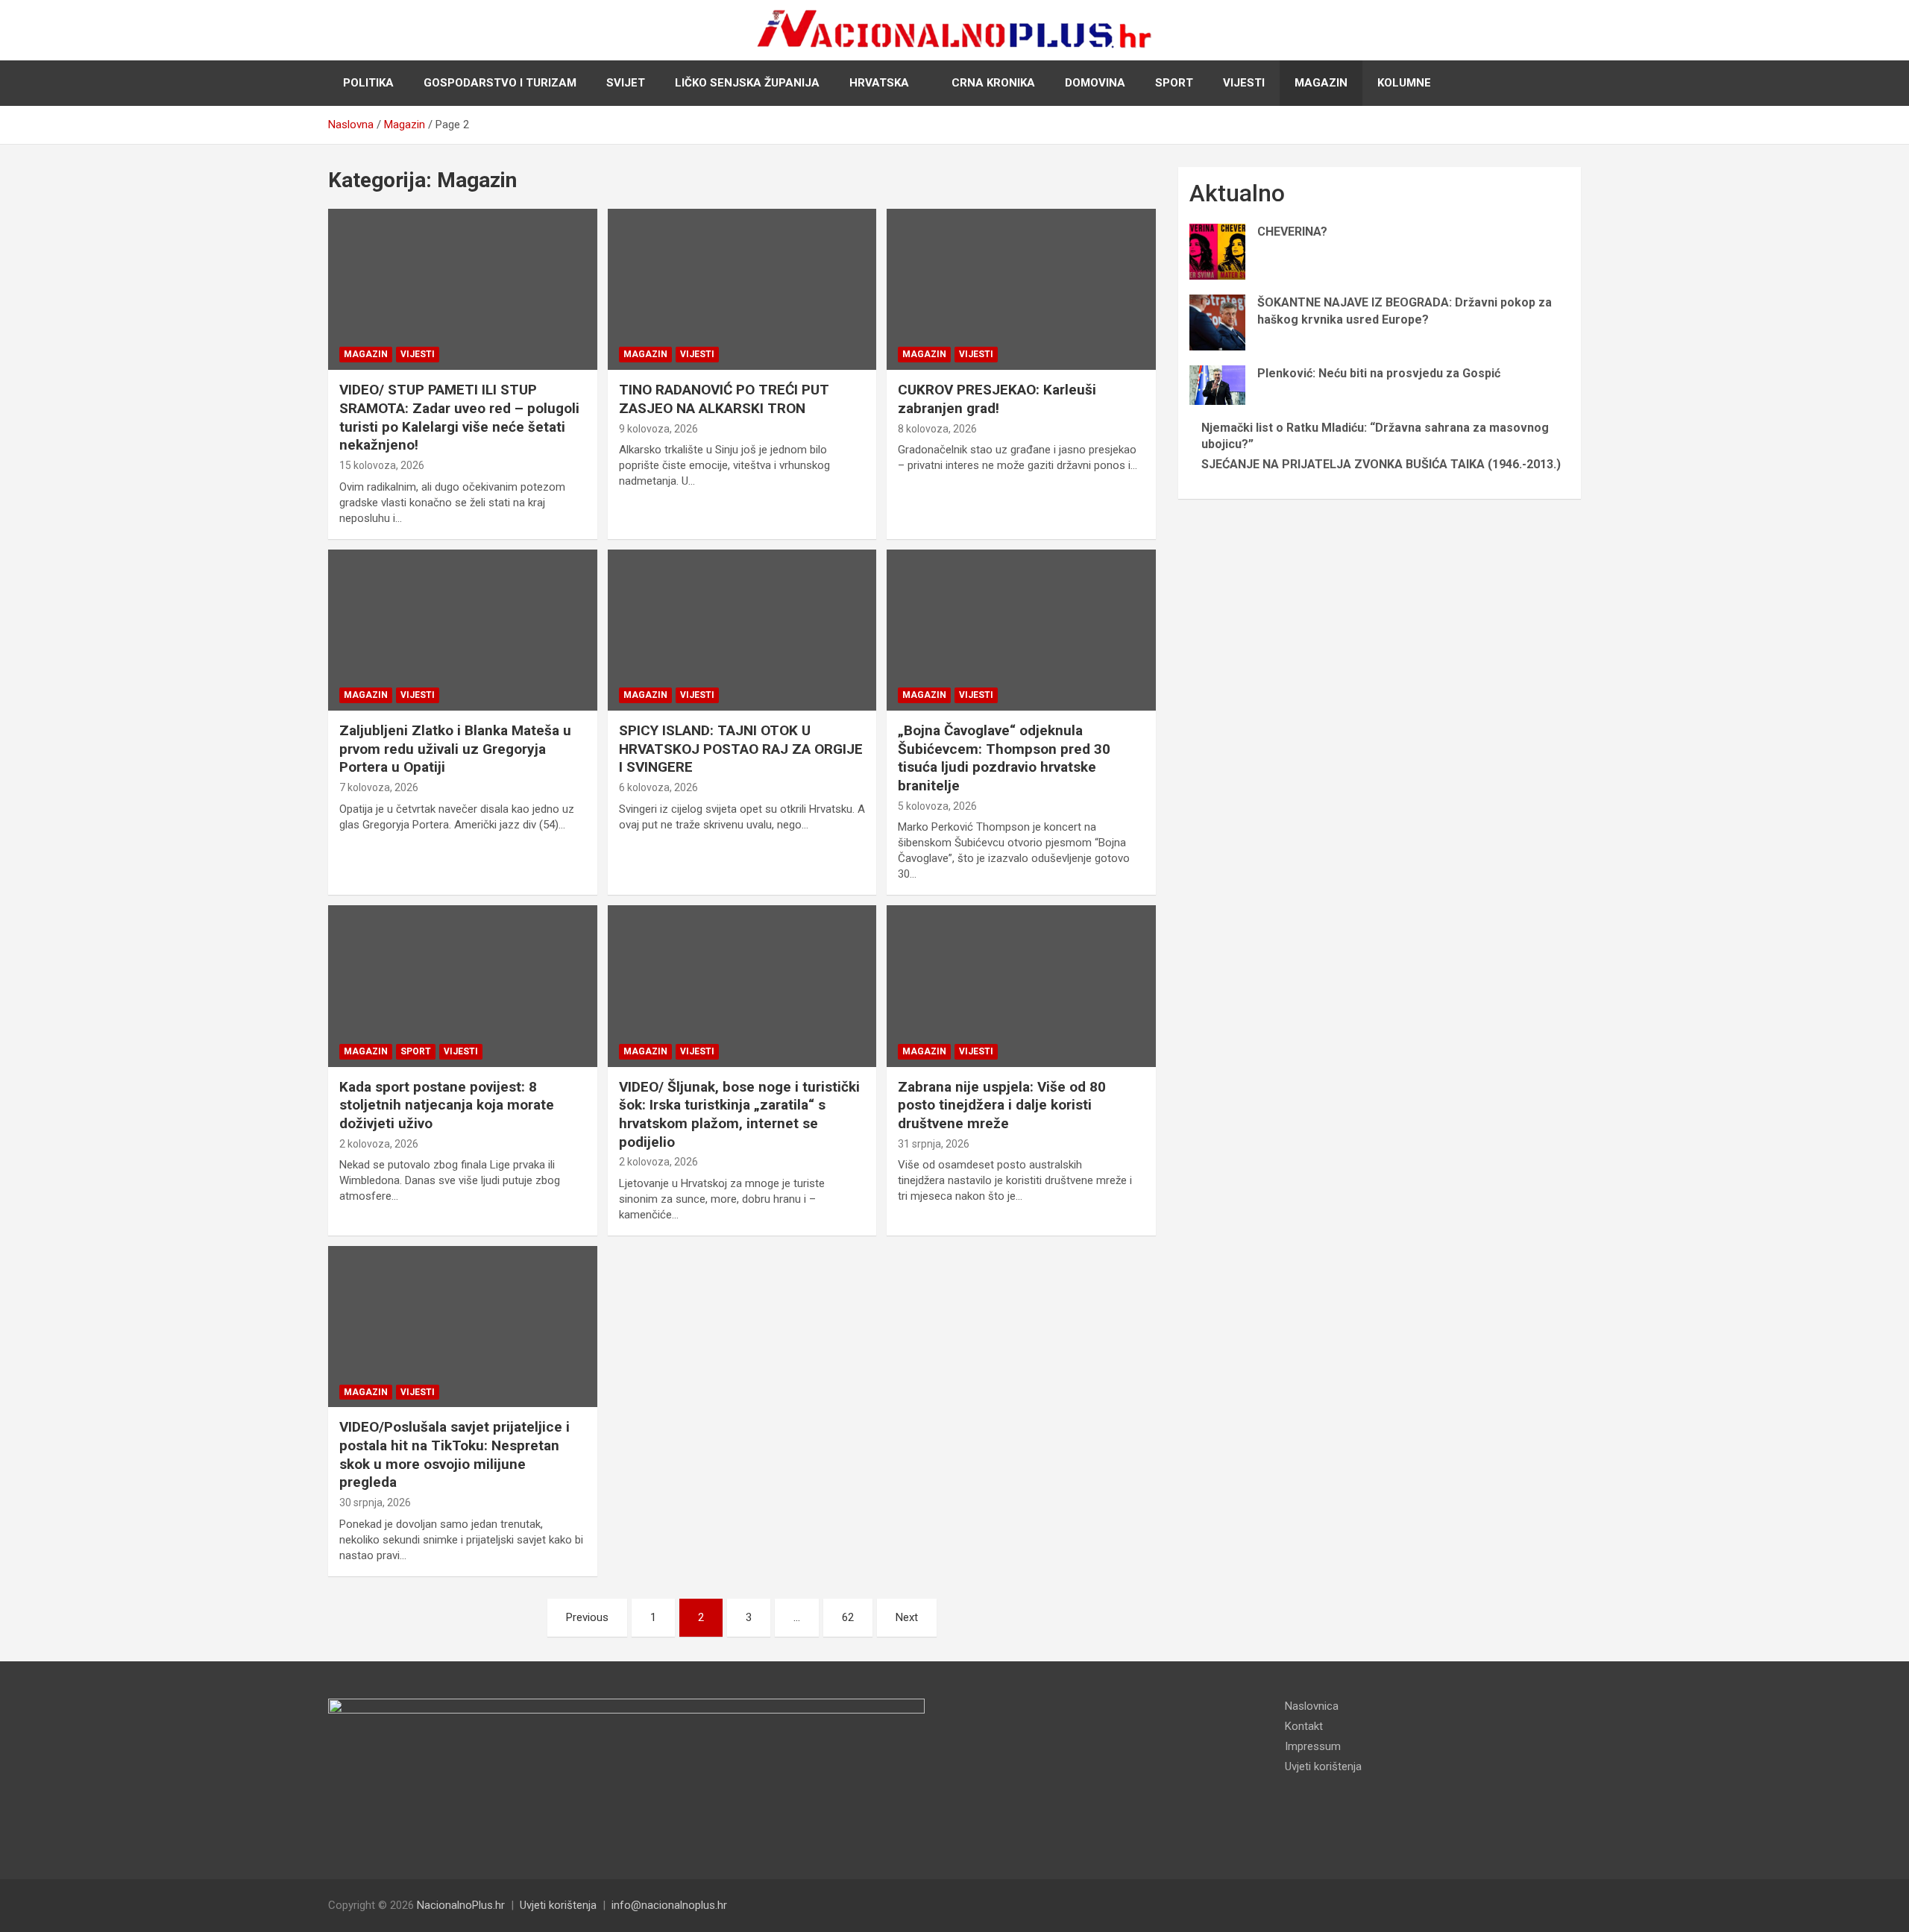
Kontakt (1304, 1726)
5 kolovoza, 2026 (937, 806)
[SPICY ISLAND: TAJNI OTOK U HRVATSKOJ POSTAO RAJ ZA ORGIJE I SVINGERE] (742, 630)
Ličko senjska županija (747, 83)
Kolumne (1404, 83)
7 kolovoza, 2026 (379, 787)
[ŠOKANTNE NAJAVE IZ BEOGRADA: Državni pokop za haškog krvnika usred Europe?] (1217, 322)
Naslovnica (1312, 1706)
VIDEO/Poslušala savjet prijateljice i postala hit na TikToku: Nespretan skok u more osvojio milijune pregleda (455, 1454)
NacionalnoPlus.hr (461, 1905)
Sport (1174, 83)
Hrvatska (879, 83)
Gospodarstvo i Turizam (500, 83)
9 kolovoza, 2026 (658, 429)
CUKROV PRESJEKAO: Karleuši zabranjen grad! (997, 399)
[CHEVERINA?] (1217, 252)
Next (907, 1617)
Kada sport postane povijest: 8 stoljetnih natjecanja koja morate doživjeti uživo (447, 1105)
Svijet (626, 83)
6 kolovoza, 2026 (658, 787)
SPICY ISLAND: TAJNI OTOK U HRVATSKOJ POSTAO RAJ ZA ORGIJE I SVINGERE (741, 749)
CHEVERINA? (1292, 232)
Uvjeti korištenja (1323, 1766)
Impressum (1313, 1746)
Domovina (1095, 83)
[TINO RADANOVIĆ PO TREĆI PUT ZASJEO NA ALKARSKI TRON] (742, 289)
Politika (368, 83)
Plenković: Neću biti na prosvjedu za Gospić (1379, 373)
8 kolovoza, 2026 (937, 429)
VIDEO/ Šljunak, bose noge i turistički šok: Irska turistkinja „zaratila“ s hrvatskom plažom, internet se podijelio (739, 1114)
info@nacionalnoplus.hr (669, 1905)
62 (848, 1617)
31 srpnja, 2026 (934, 1144)
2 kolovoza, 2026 (379, 1144)
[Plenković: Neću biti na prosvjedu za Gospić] (1217, 385)
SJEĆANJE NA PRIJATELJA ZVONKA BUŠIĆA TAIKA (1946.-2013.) (1381, 464)
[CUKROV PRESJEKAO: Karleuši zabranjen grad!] (1021, 289)
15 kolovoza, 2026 (382, 465)
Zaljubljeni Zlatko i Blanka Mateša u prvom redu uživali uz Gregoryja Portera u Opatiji (455, 749)
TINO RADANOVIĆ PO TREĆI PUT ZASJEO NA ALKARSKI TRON (724, 399)
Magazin (1321, 83)
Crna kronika (993, 83)
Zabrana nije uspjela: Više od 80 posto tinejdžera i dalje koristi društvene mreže (1002, 1105)
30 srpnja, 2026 (375, 1503)
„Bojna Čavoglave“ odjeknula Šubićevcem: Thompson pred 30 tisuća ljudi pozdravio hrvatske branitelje (1004, 758)
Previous (587, 1617)
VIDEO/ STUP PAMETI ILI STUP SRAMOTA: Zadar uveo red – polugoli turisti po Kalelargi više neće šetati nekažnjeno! (459, 417)
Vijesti (1244, 83)
